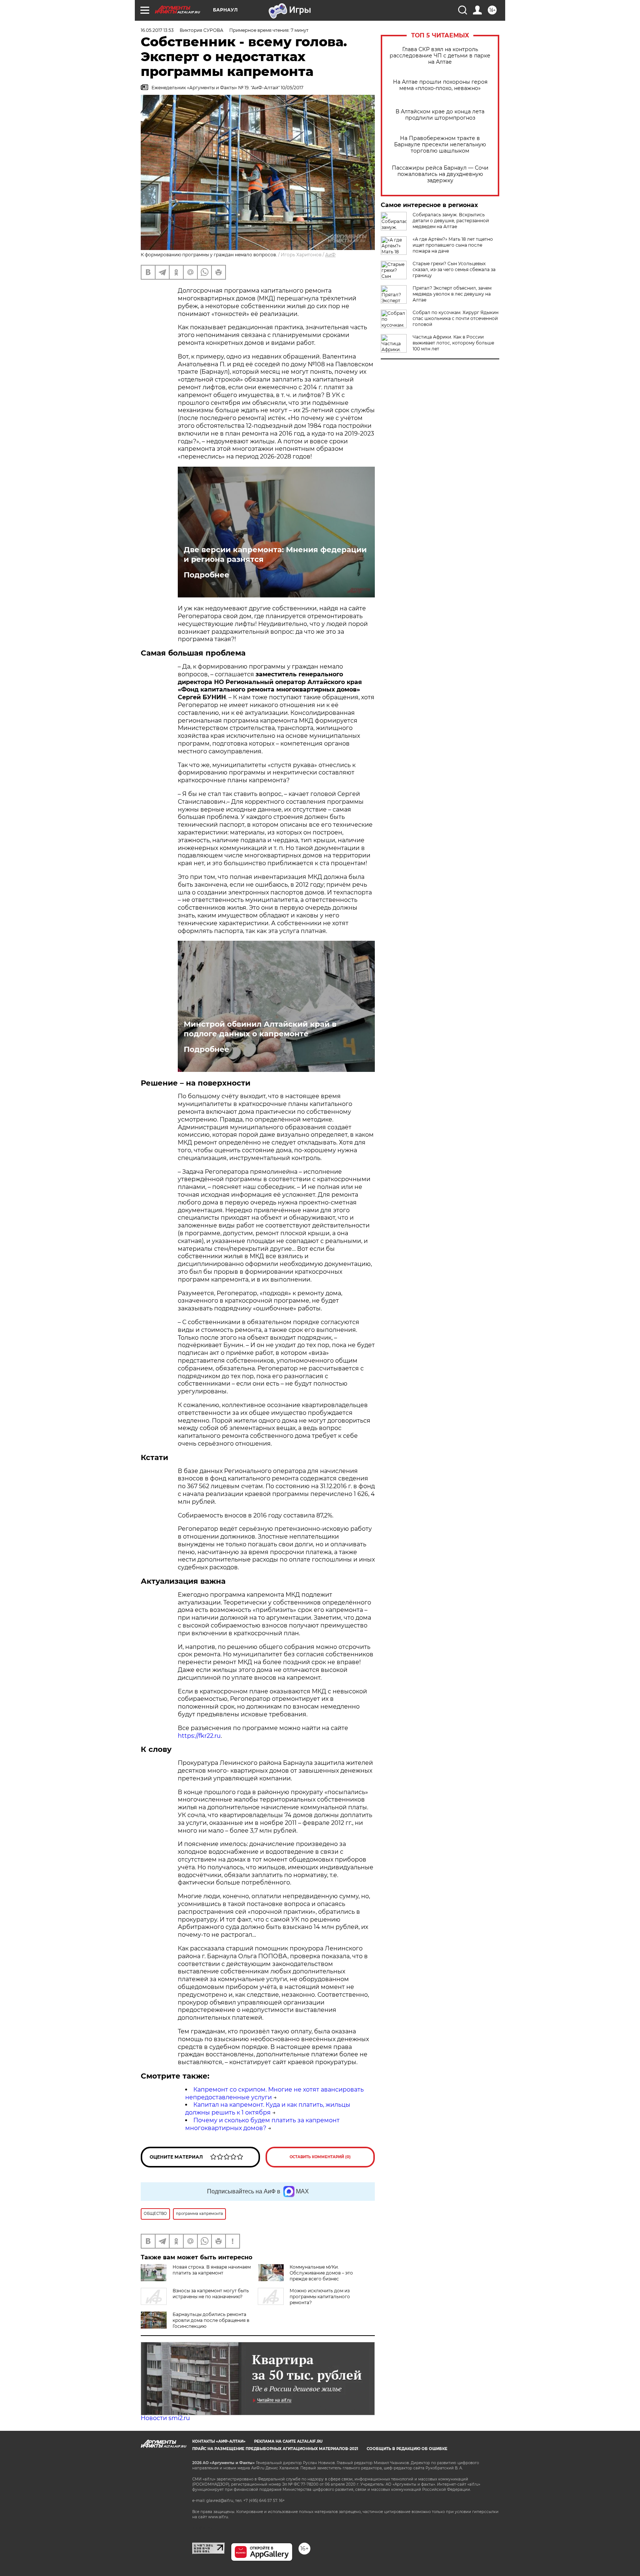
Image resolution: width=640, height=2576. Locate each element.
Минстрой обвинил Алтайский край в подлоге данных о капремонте (260, 1029)
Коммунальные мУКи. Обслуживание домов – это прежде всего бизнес (321, 2273)
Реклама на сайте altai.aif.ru (288, 2441)
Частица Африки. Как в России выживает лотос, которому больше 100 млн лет (453, 343)
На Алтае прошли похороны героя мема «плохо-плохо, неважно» (440, 85)
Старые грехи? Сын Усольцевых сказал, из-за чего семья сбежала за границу (454, 269)
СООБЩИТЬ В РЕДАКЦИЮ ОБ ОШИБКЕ (407, 2449)
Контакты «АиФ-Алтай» (219, 2441)
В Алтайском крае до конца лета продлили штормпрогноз (440, 115)
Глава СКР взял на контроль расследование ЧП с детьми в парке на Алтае (440, 56)
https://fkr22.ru (199, 1736)
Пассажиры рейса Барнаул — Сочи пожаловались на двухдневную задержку (440, 174)
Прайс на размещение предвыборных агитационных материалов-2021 (275, 2449)
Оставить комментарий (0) (320, 2157)
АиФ (330, 255)
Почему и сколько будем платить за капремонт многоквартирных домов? (262, 2124)
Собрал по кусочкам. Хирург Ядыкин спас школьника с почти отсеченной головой (456, 318)
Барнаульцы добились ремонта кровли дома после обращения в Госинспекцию (211, 2320)
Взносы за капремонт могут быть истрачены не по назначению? (211, 2294)
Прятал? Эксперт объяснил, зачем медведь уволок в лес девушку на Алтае (452, 294)
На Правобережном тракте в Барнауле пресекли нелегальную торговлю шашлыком (440, 145)
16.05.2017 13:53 (157, 30)
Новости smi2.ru (165, 2418)
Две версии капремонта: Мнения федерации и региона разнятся (275, 554)
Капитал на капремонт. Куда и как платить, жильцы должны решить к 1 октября (268, 2109)
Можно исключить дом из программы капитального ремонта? (320, 2297)
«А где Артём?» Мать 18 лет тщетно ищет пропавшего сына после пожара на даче (453, 245)
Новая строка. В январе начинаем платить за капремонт (212, 2270)
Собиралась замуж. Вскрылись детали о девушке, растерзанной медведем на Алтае (451, 221)
